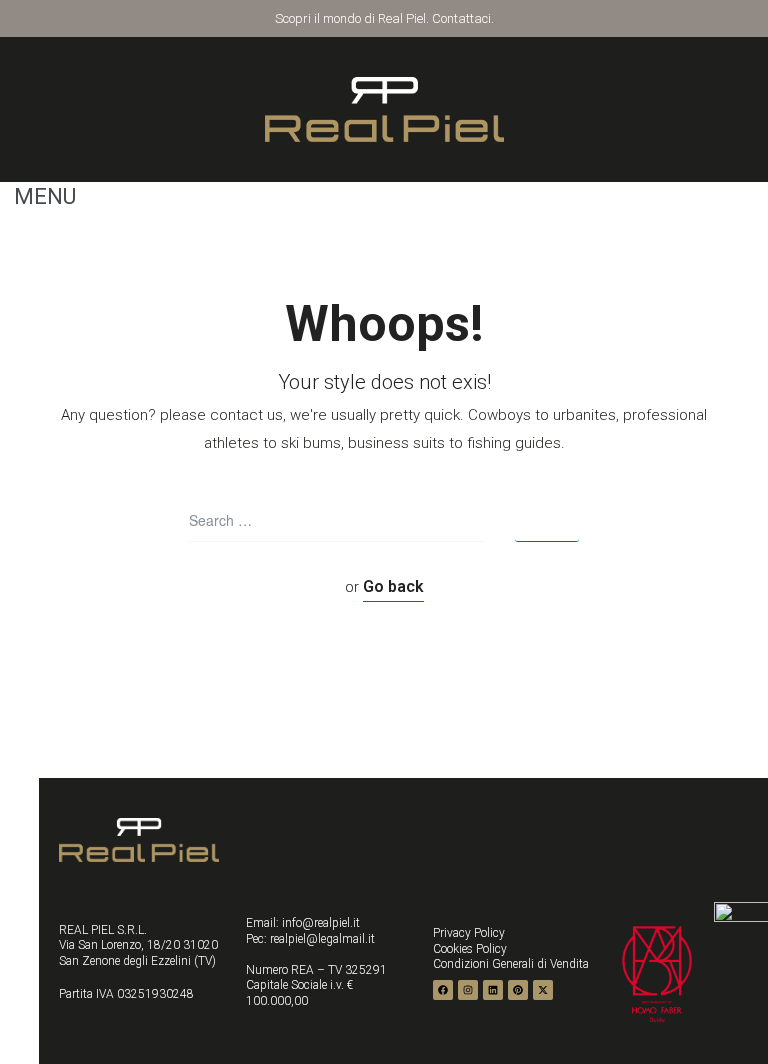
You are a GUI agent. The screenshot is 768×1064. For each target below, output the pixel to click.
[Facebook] (443, 990)
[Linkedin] (493, 990)
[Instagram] (468, 990)
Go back (393, 586)
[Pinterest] (518, 990)
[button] (38, 197)
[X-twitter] (543, 990)
